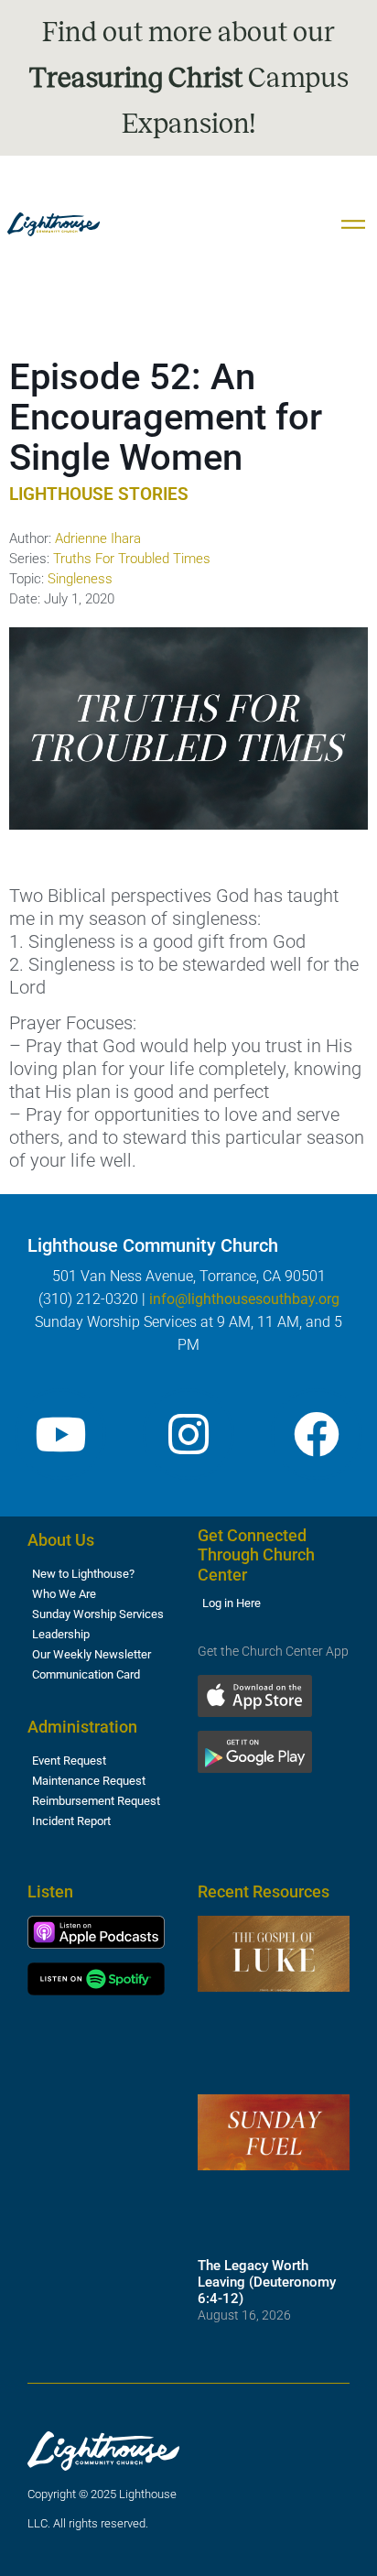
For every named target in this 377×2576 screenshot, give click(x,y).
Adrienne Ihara (98, 538)
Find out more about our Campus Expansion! (189, 78)
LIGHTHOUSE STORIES (99, 494)
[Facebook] (317, 1434)
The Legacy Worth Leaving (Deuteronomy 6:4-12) (267, 2282)
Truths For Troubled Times (132, 559)
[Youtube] (60, 1434)
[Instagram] (188, 1434)
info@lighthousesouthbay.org (244, 1299)
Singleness (80, 579)
